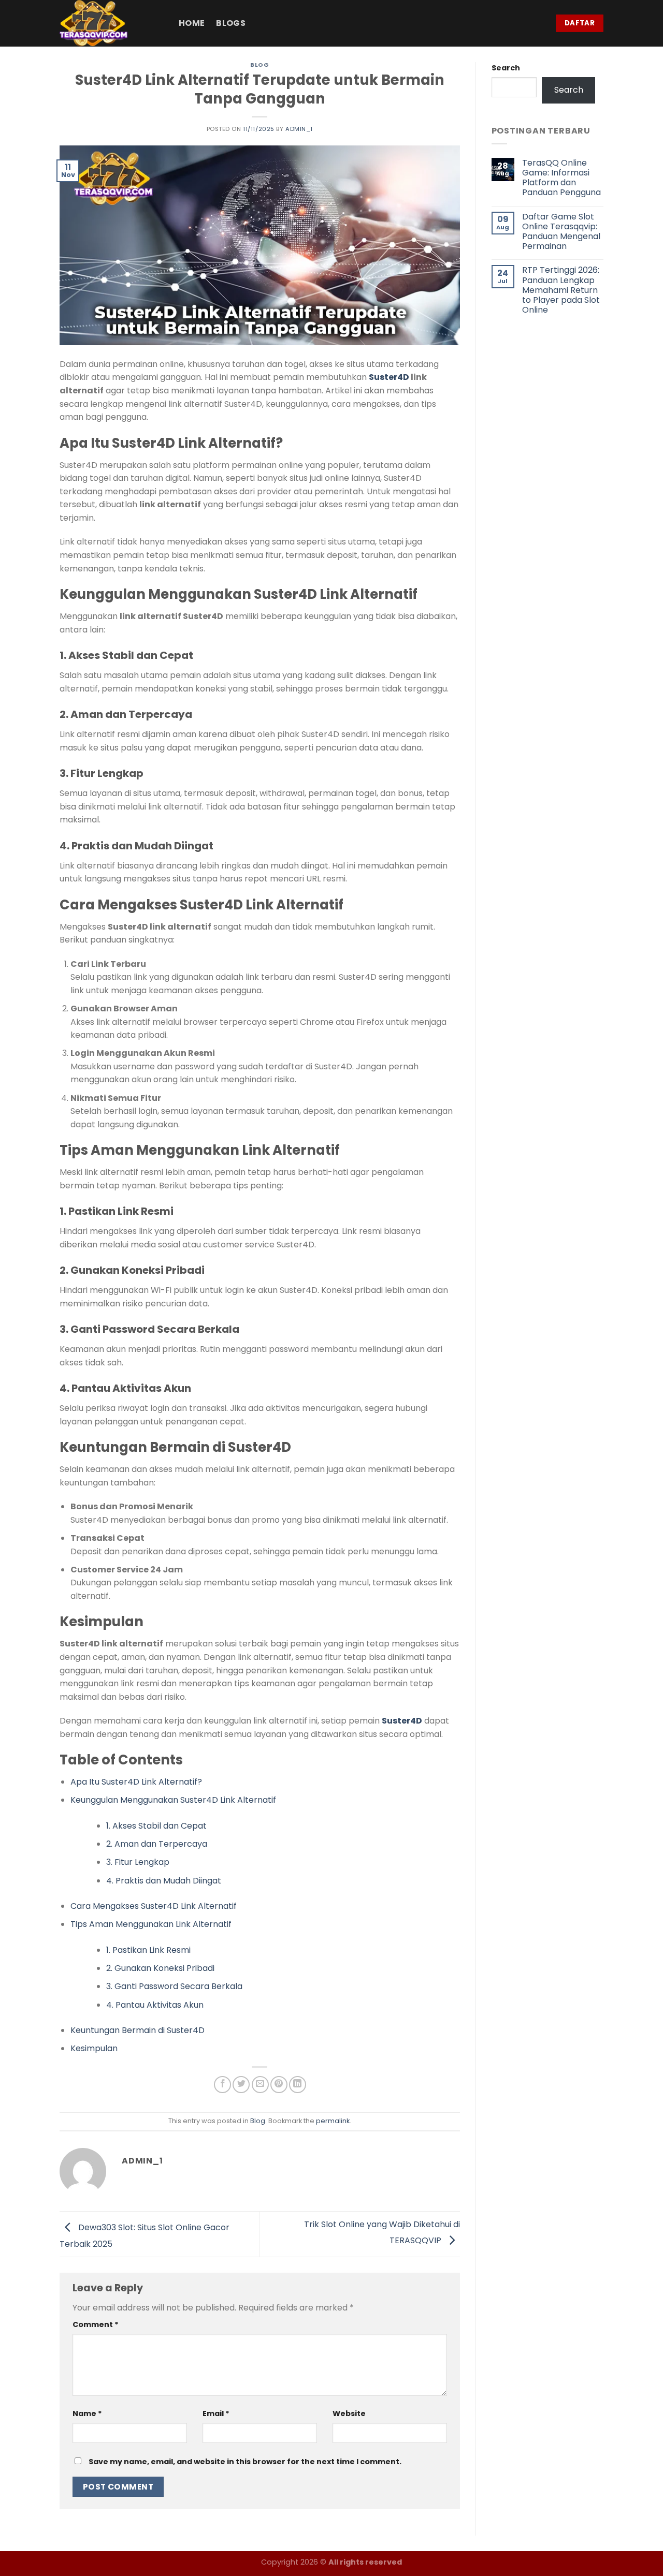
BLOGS (231, 23)
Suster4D (389, 377)
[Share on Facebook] (222, 2085)
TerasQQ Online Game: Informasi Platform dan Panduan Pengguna (561, 178)
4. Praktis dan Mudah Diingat (164, 1881)
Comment (96, 2324)
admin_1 (299, 129)
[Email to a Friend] (260, 2085)
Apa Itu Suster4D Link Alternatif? (136, 1782)
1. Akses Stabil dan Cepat (156, 1826)
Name (87, 2413)
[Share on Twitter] (241, 2085)
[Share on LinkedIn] (298, 2085)
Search (506, 68)
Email (216, 2413)
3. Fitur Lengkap (138, 1862)
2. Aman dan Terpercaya (157, 1844)
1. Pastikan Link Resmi (148, 1950)
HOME (192, 23)
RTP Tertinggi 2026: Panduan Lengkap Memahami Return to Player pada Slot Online (561, 290)
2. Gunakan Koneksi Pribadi (160, 1968)
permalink (333, 2121)
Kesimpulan (94, 2048)
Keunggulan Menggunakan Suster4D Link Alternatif (173, 1800)
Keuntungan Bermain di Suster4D (138, 2030)
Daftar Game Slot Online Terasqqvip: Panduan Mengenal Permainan (561, 232)
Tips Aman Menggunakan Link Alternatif (151, 1924)
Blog (260, 65)
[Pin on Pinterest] (279, 2085)
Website (349, 2413)
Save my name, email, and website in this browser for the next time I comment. (245, 2462)
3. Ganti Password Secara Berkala (174, 1986)
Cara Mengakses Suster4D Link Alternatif (154, 1906)
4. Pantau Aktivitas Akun (155, 2005)
